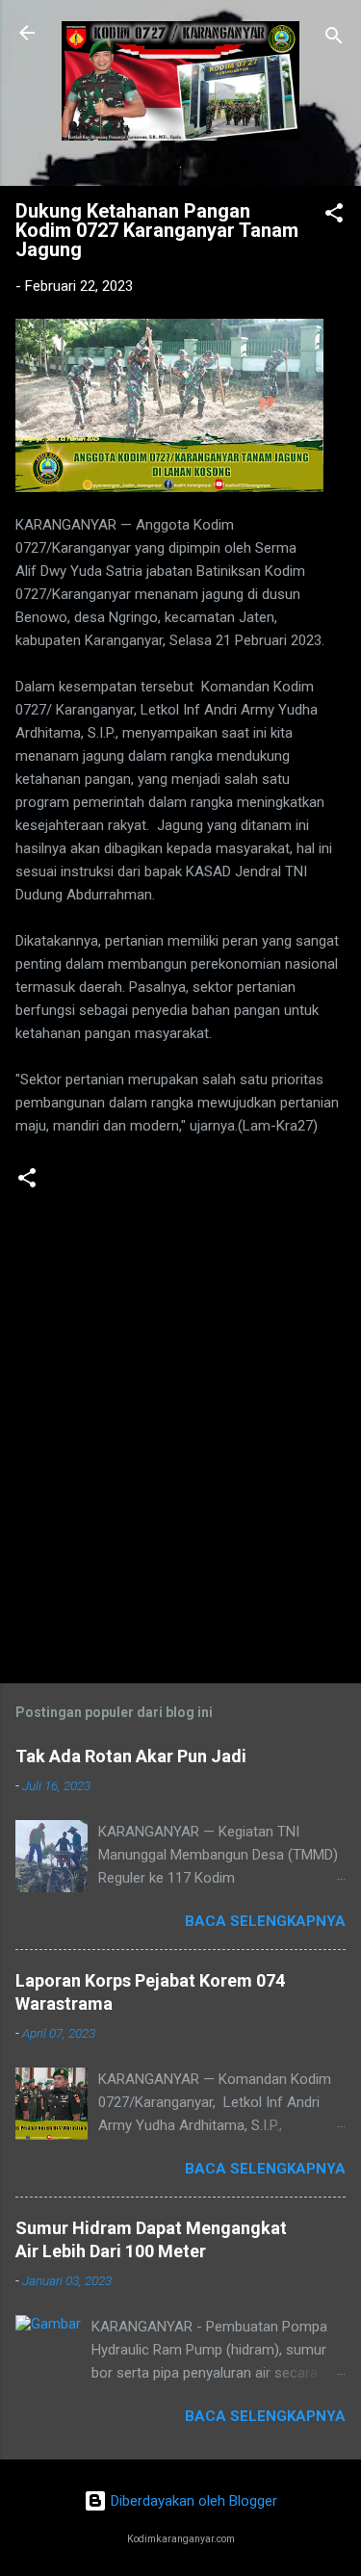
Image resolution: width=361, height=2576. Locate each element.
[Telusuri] (334, 39)
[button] (334, 216)
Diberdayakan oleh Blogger (192, 2501)
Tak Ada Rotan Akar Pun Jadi (131, 1756)
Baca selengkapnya (265, 1921)
